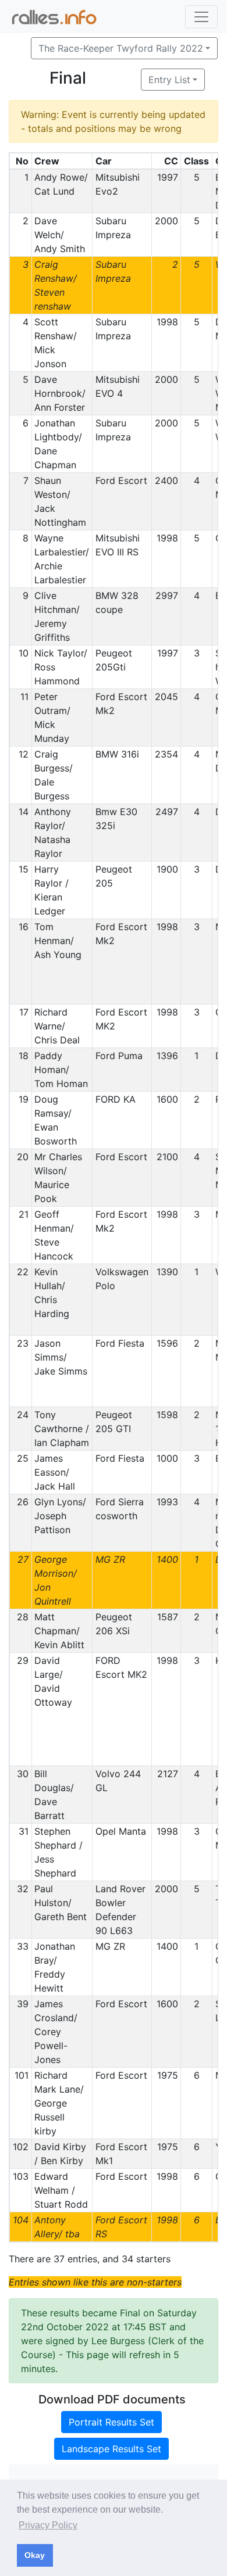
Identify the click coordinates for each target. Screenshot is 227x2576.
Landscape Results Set (111, 2449)
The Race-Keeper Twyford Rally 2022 (121, 48)
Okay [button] (35, 2555)
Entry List (169, 80)
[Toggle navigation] (201, 17)
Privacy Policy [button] (48, 2525)
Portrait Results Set (111, 2422)
